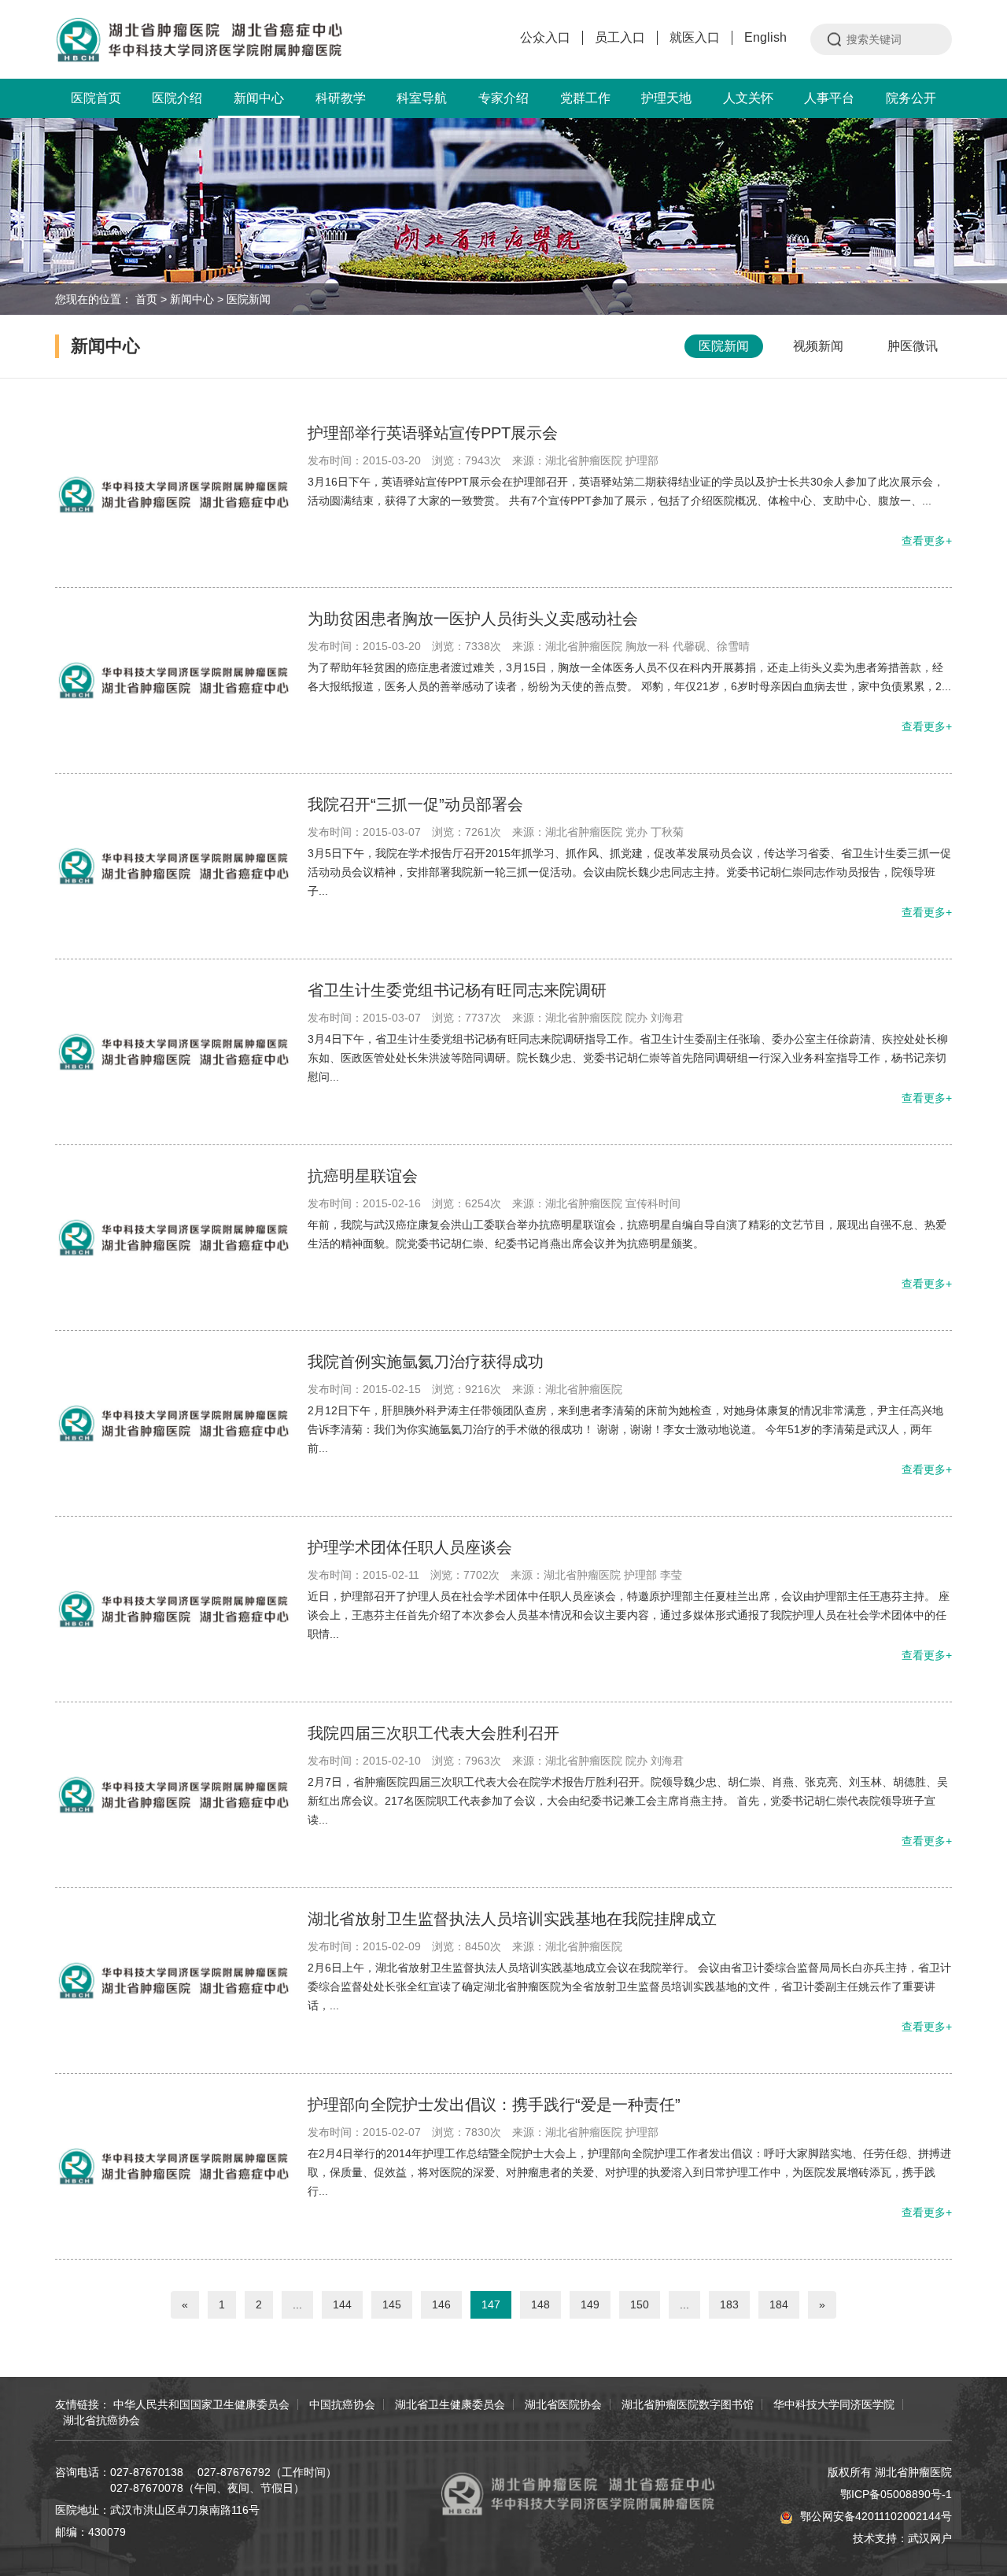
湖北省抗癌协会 (101, 2420)
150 (640, 2304)
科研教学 (341, 98)
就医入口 (695, 37)
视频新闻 (818, 346)
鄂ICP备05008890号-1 (896, 2494)
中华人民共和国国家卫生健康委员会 (201, 2404)
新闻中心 (259, 98)
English (765, 37)
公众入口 (545, 37)
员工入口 (620, 37)
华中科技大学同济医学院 (834, 2404)
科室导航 (422, 98)
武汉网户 (930, 2538)
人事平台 (829, 98)
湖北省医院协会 (563, 2404)
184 (779, 2304)
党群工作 (585, 98)
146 (441, 2304)
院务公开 (911, 98)
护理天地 (666, 98)
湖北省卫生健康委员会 (450, 2404)
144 (342, 2304)
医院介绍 (177, 98)
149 (590, 2304)
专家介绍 (503, 98)
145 (392, 2304)
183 (729, 2304)
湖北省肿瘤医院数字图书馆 (688, 2404)
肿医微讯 (913, 346)
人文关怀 (748, 98)
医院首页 (96, 98)
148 (540, 2304)
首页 (146, 299)
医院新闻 (249, 299)
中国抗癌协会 (342, 2404)
